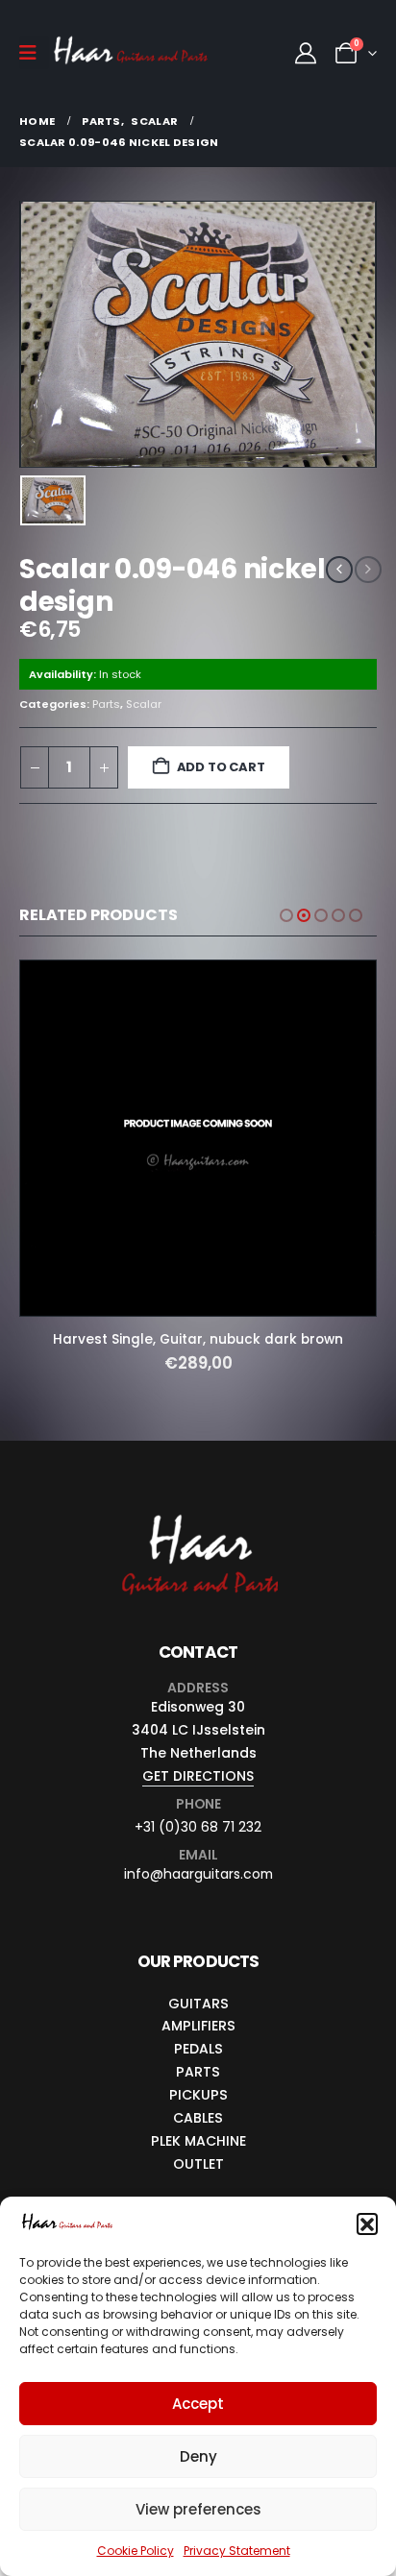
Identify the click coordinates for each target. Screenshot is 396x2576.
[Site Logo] (131, 53)
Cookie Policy (136, 2551)
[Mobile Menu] (34, 53)
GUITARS (198, 2004)
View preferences (198, 2509)
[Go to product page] (198, 1138)
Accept (198, 2404)
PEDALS (198, 2049)
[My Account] (306, 53)
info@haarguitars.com (198, 1874)
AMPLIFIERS (198, 2026)
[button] (367, 2224)
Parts (106, 704)
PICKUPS (198, 2095)
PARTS (198, 2072)
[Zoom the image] (198, 1515)
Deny (198, 2456)
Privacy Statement (237, 2551)
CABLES (198, 2118)
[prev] (339, 570)
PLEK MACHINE (198, 2141)
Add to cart (221, 767)
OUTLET (198, 2164)
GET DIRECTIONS (198, 1776)
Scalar (144, 704)
